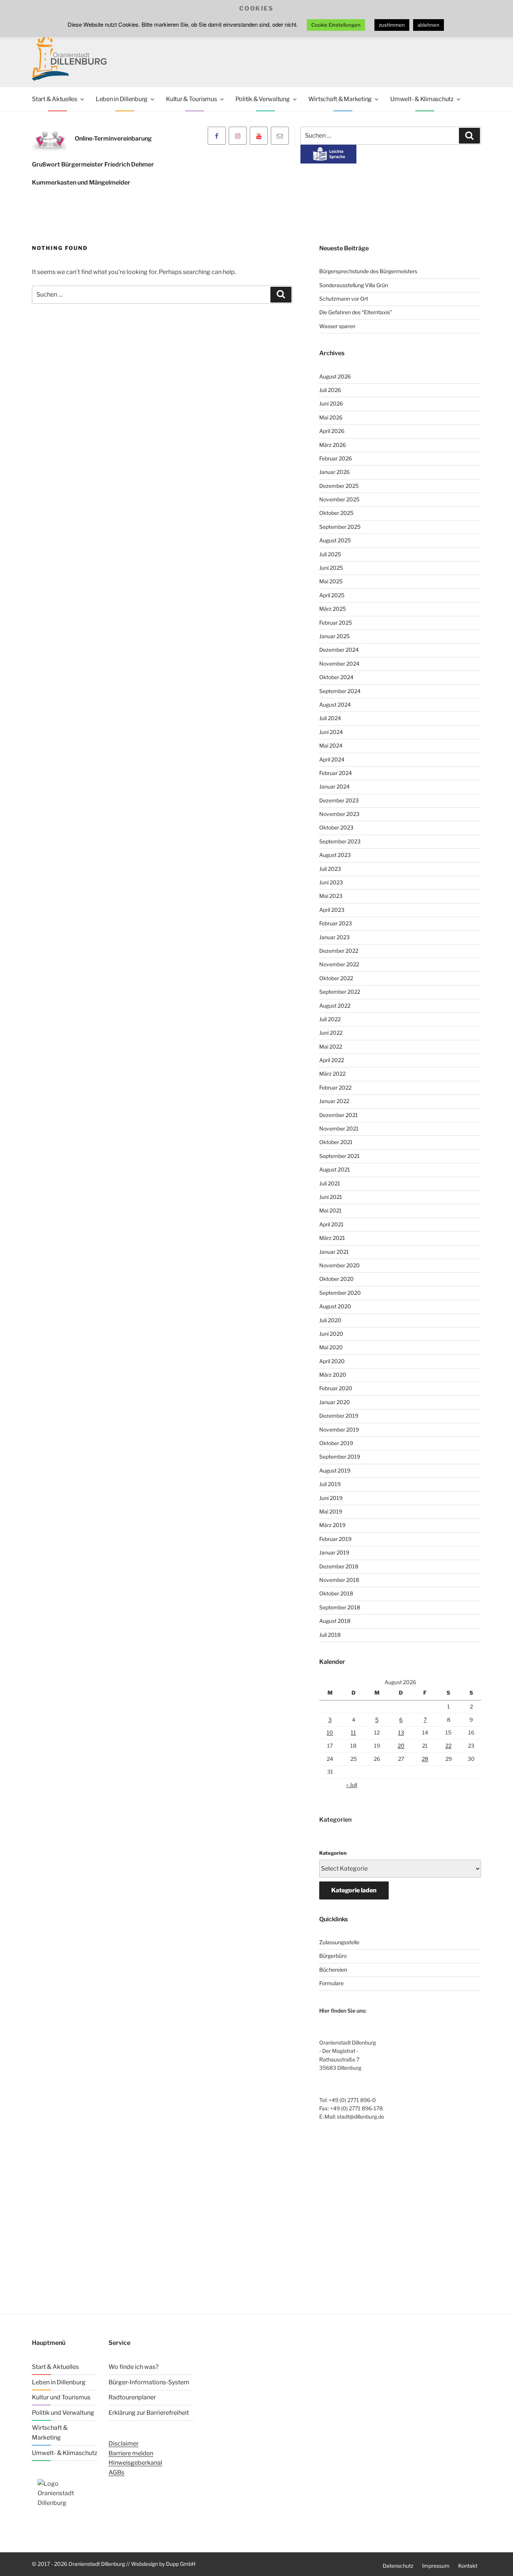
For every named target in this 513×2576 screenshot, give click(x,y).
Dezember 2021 (339, 1115)
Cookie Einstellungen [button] (336, 25)
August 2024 (335, 705)
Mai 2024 (331, 745)
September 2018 (340, 1607)
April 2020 (332, 1361)
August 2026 (335, 376)
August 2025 (335, 540)
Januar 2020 (335, 1402)
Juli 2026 (330, 390)
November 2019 (339, 1430)
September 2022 (340, 992)
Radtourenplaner (132, 2397)
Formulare (331, 1983)
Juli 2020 (330, 1320)
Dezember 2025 (339, 486)
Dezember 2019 (339, 1416)
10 (330, 1732)
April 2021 (331, 1224)
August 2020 (335, 1306)
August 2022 (335, 1006)
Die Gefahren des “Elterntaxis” (356, 312)
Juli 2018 (330, 1635)
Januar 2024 (334, 786)
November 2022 (339, 964)
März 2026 (333, 445)
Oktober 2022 (336, 978)
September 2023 (340, 841)
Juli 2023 (330, 869)
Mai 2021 (330, 1210)
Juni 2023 (331, 882)
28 (425, 1759)
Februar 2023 (336, 923)
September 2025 (340, 527)
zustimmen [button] (392, 25)
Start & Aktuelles (55, 99)
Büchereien (333, 1970)
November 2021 (339, 1128)
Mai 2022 (331, 1047)
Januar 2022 (334, 1101)
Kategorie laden (354, 1890)
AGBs (116, 2472)
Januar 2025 (334, 636)
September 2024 (340, 691)
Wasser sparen (337, 326)
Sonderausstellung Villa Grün (354, 285)
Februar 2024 (336, 773)
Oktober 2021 (336, 1142)
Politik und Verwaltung (63, 2413)
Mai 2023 (331, 896)
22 (448, 1746)
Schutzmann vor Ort (344, 299)
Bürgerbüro (333, 1956)
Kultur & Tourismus (192, 99)
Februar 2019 (335, 1539)
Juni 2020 (331, 1334)
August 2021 (335, 1169)
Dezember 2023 (339, 800)
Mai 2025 (331, 581)
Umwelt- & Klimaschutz (422, 99)
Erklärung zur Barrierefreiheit (149, 2413)
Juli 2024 (330, 718)
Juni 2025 (331, 568)
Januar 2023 (334, 937)
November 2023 (339, 814)
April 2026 (332, 431)
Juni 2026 (331, 403)
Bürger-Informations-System (149, 2382)
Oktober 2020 (336, 1279)
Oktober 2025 (336, 513)
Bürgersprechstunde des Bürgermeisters (368, 271)
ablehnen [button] (429, 25)
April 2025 (332, 595)
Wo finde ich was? (134, 2367)
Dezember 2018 (339, 1566)
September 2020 (340, 1293)
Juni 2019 (331, 1498)
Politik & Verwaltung (263, 99)
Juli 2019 (330, 1484)
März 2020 (333, 1375)
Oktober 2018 (336, 1593)
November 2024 (339, 664)
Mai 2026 (331, 417)
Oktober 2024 (336, 677)
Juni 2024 (331, 732)
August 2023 (335, 855)
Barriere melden (131, 2453)
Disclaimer (124, 2444)
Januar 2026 (334, 472)
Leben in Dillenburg (122, 99)
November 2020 (339, 1265)
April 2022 (332, 1060)
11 (353, 1732)
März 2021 (332, 1238)
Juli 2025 (330, 554)
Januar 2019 (334, 1552)
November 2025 (339, 499)
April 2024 (332, 759)
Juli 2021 (330, 1183)
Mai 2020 (331, 1347)
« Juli (352, 1785)
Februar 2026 (336, 458)
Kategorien (333, 1853)
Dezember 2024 (339, 650)
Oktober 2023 (336, 827)
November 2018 (339, 1580)
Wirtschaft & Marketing (340, 99)
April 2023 (332, 910)
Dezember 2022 (339, 951)
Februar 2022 (335, 1087)
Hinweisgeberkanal (135, 2463)
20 (401, 1746)
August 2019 (335, 1470)
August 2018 (335, 1621)
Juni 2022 (331, 1033)
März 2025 (333, 609)
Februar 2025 (336, 623)
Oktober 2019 (336, 1443)
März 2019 (332, 1525)
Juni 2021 (331, 1197)
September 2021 (339, 1156)
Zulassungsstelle (339, 1942)
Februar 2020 (336, 1388)
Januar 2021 (334, 1252)
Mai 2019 (331, 1511)
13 (401, 1732)
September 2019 (340, 1457)
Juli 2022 (330, 1019)
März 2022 (332, 1074)
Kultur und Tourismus (61, 2397)
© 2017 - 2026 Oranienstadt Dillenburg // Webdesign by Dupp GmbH (114, 2564)
